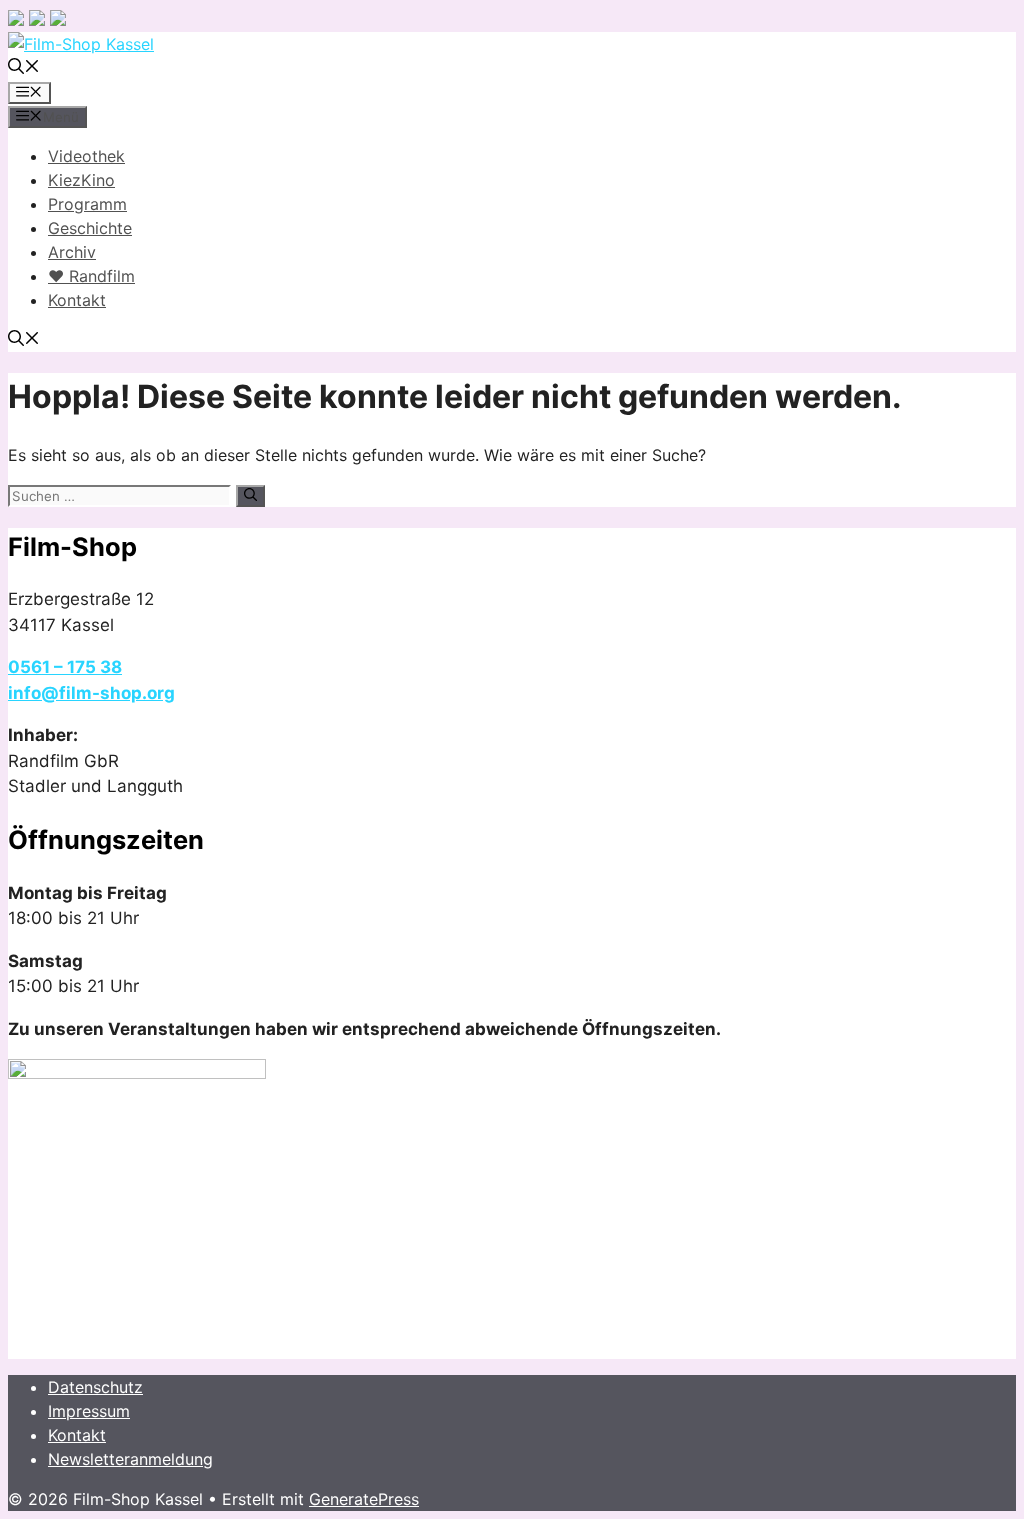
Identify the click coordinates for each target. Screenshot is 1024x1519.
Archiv (72, 252)
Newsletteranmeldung (130, 1459)
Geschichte (90, 228)
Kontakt (77, 300)
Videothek (86, 156)
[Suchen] (250, 496)
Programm (87, 204)
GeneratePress (364, 1499)
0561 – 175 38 (65, 667)
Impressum (89, 1411)
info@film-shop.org (91, 693)
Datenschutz (95, 1387)
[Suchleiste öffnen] (24, 68)
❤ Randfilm (91, 276)
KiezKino (81, 180)
